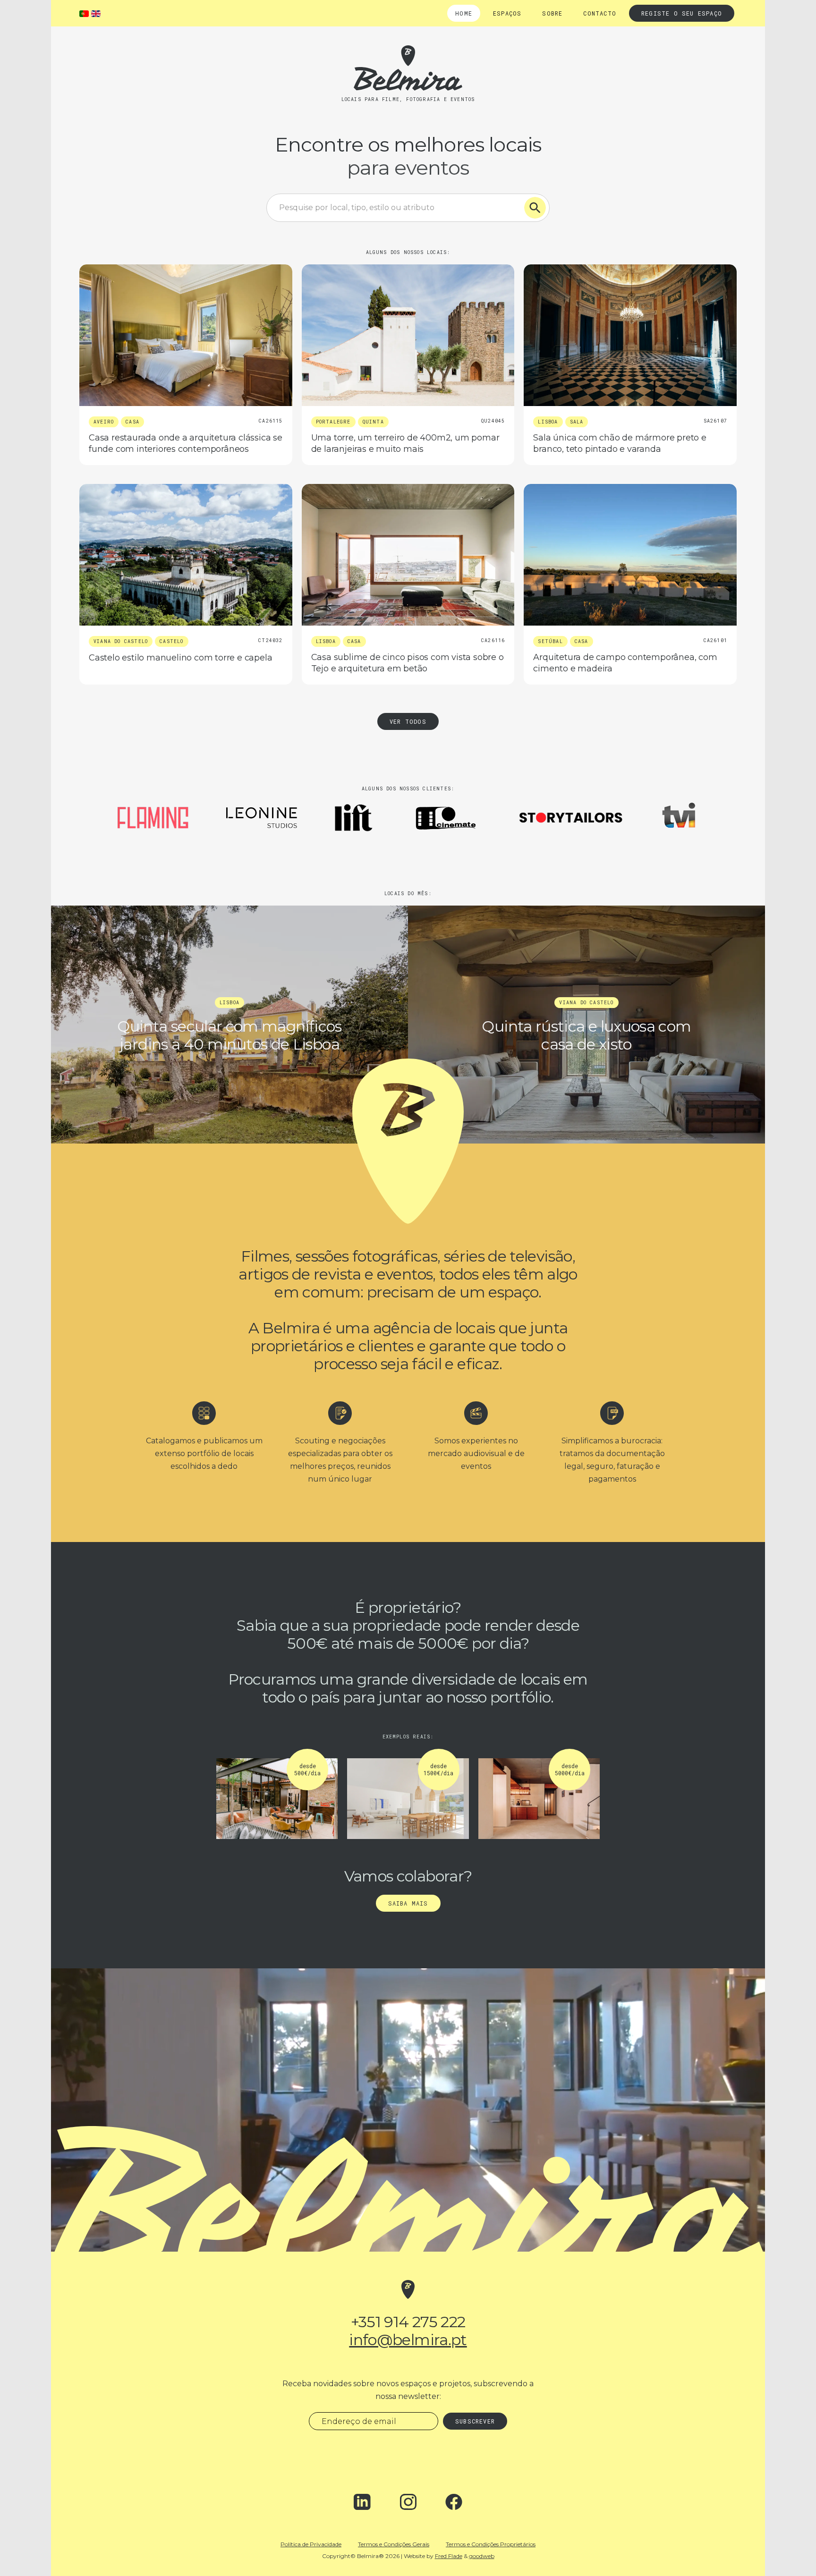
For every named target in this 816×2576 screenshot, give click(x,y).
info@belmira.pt (408, 2340)
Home (464, 13)
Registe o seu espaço (682, 13)
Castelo (171, 641)
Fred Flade (449, 2556)
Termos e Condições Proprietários (491, 2544)
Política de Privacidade (311, 2544)
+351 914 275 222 (408, 2322)
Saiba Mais (408, 1903)
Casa (132, 422)
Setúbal (550, 641)
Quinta (373, 422)
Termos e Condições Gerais (394, 2544)
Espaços (507, 13)
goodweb (482, 2556)
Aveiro (104, 422)
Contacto (600, 13)
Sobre (552, 13)
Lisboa (548, 422)
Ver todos (408, 721)
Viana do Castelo (121, 641)
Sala (577, 422)
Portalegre (333, 422)
